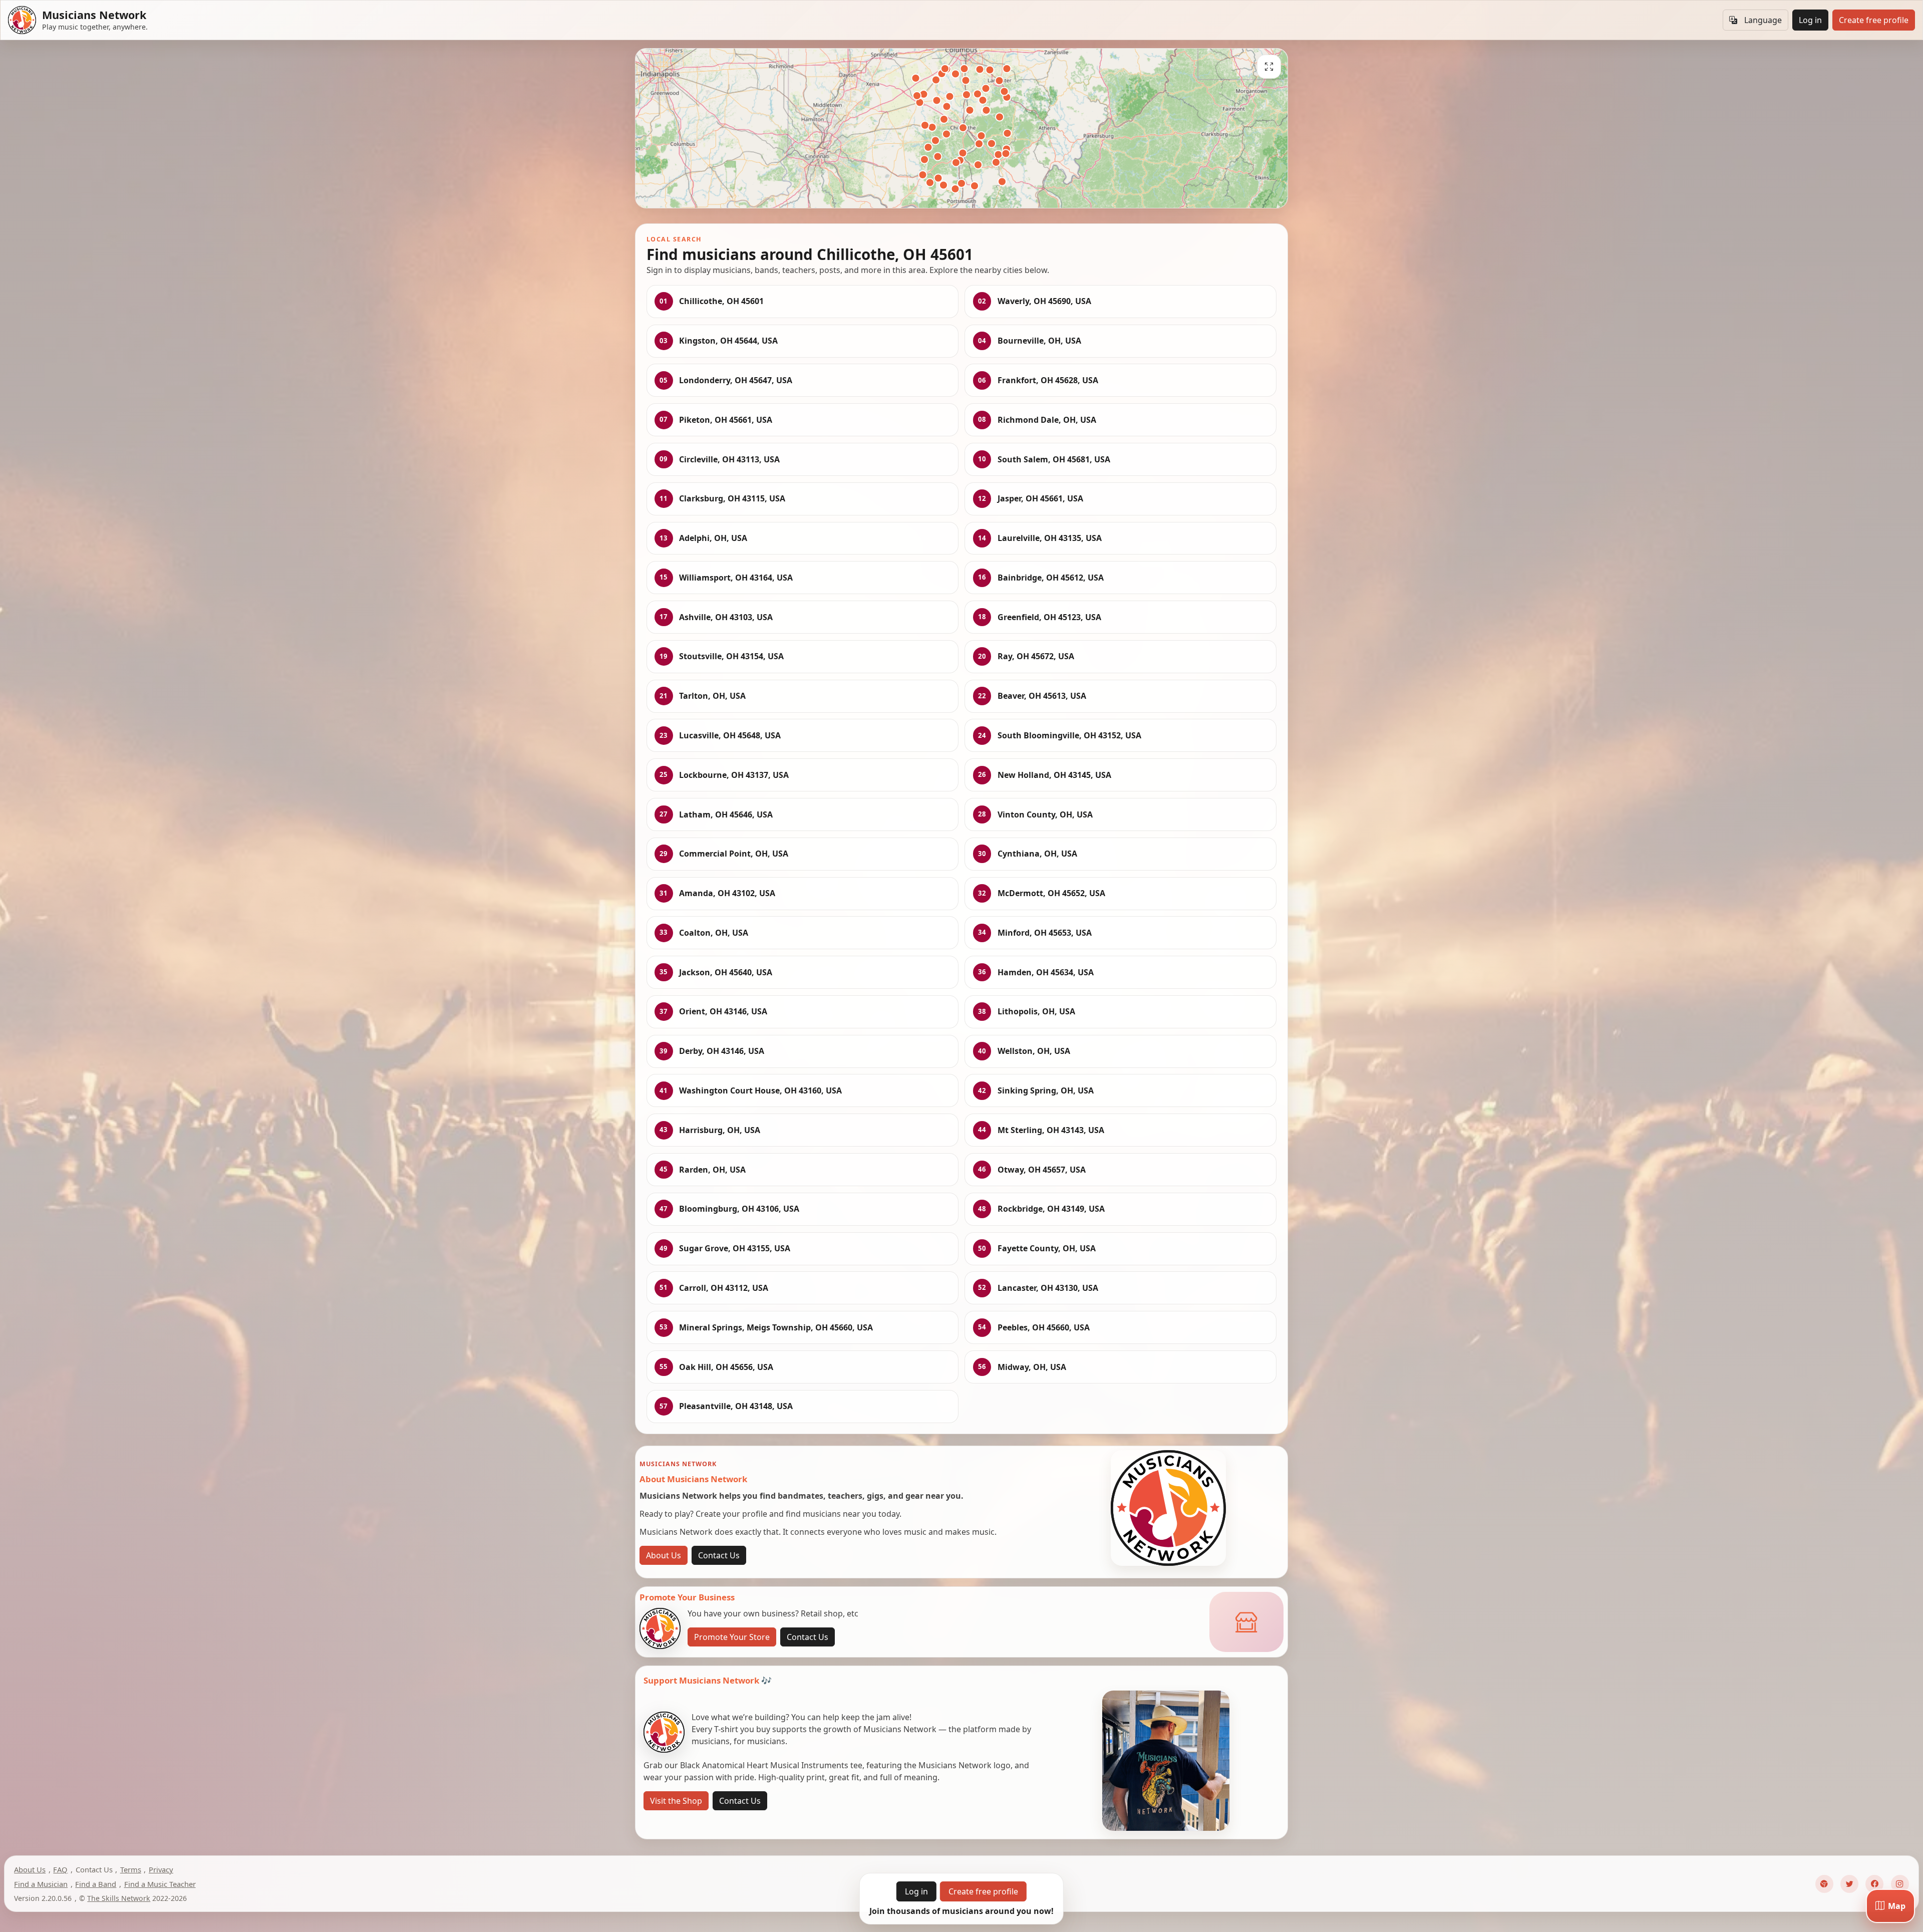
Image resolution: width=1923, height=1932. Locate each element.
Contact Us (719, 1555)
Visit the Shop (676, 1801)
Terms (131, 1869)
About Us (664, 1555)
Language (1763, 20)
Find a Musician (41, 1884)
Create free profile (1874, 20)
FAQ (60, 1869)
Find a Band (96, 1884)
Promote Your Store (732, 1637)
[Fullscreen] (1269, 67)
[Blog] (1824, 1884)
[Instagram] (1900, 1884)
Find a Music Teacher (160, 1884)
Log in (1810, 20)
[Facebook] (1874, 1884)
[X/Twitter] (1849, 1884)
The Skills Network (119, 1898)
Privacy (161, 1869)
